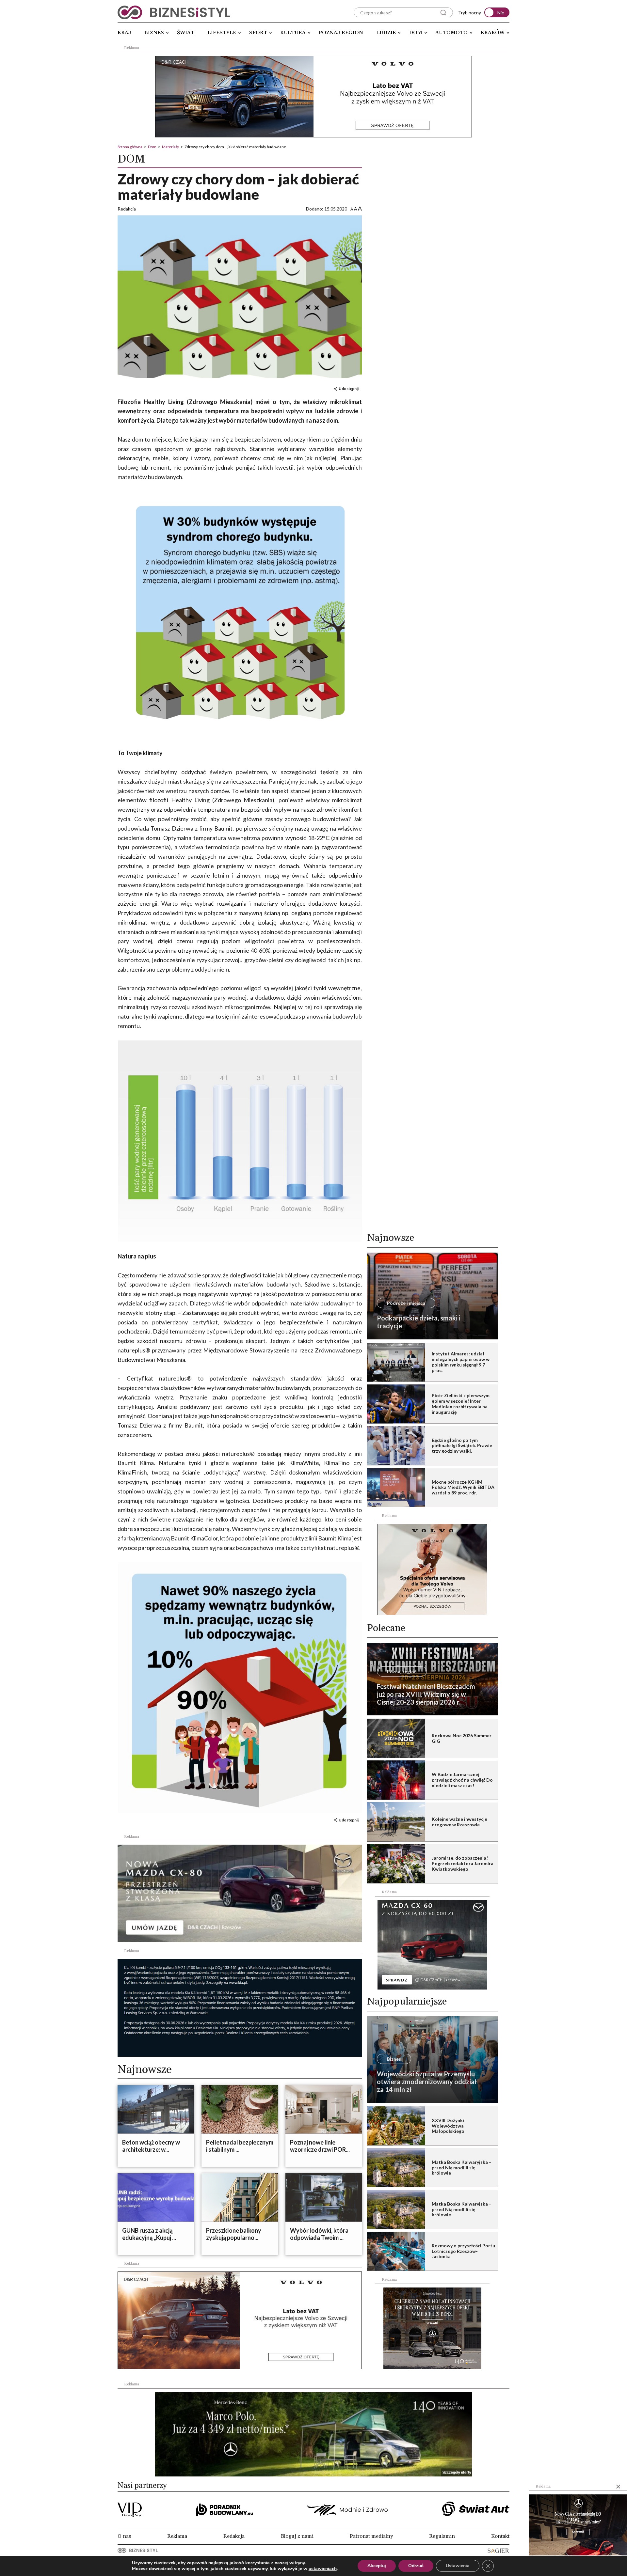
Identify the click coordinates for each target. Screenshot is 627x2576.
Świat (186, 33)
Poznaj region (341, 33)
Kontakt (500, 2536)
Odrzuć (416, 2566)
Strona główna (130, 147)
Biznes (154, 33)
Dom (416, 33)
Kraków (493, 33)
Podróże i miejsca (406, 1303)
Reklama (177, 2536)
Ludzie (386, 33)
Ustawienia (458, 2566)
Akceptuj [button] (377, 2566)
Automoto (451, 33)
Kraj (124, 33)
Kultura (293, 33)
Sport (258, 33)
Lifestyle (222, 33)
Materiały (170, 147)
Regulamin (442, 2536)
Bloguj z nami (297, 2536)
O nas (124, 2536)
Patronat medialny (371, 2536)
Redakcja (234, 2536)
